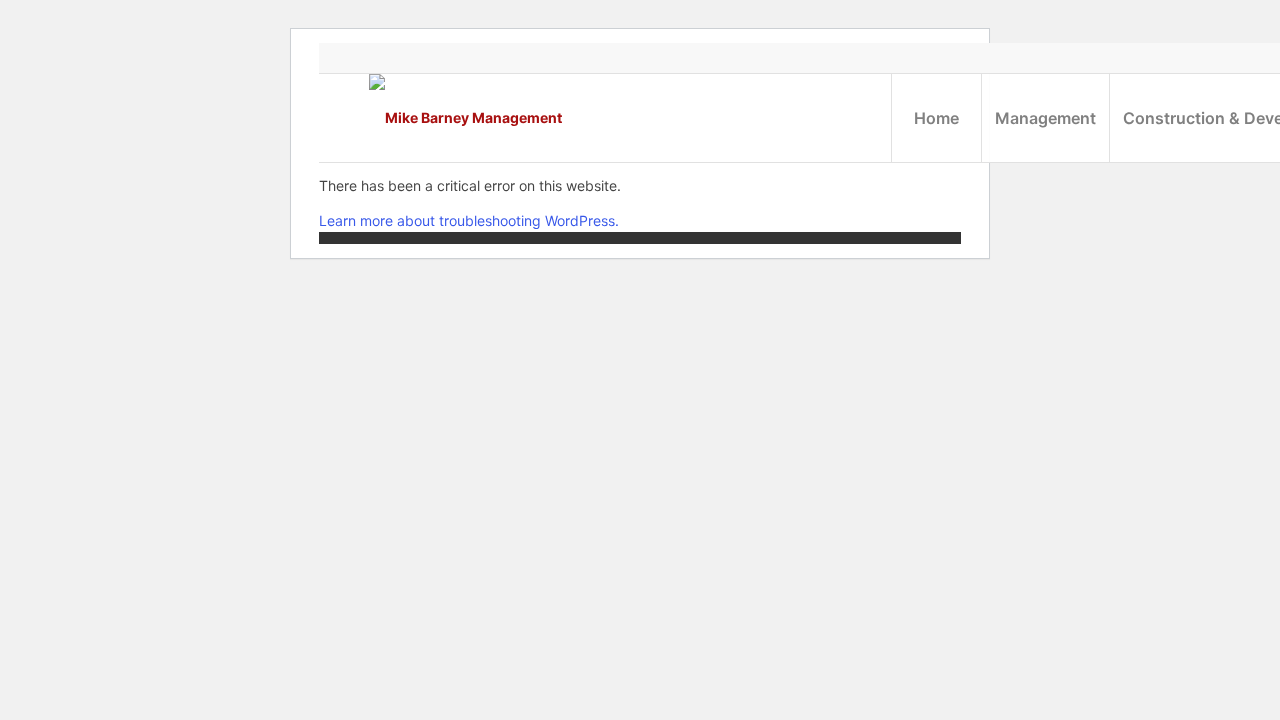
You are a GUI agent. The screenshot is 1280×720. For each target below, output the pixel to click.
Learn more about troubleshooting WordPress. (469, 220)
